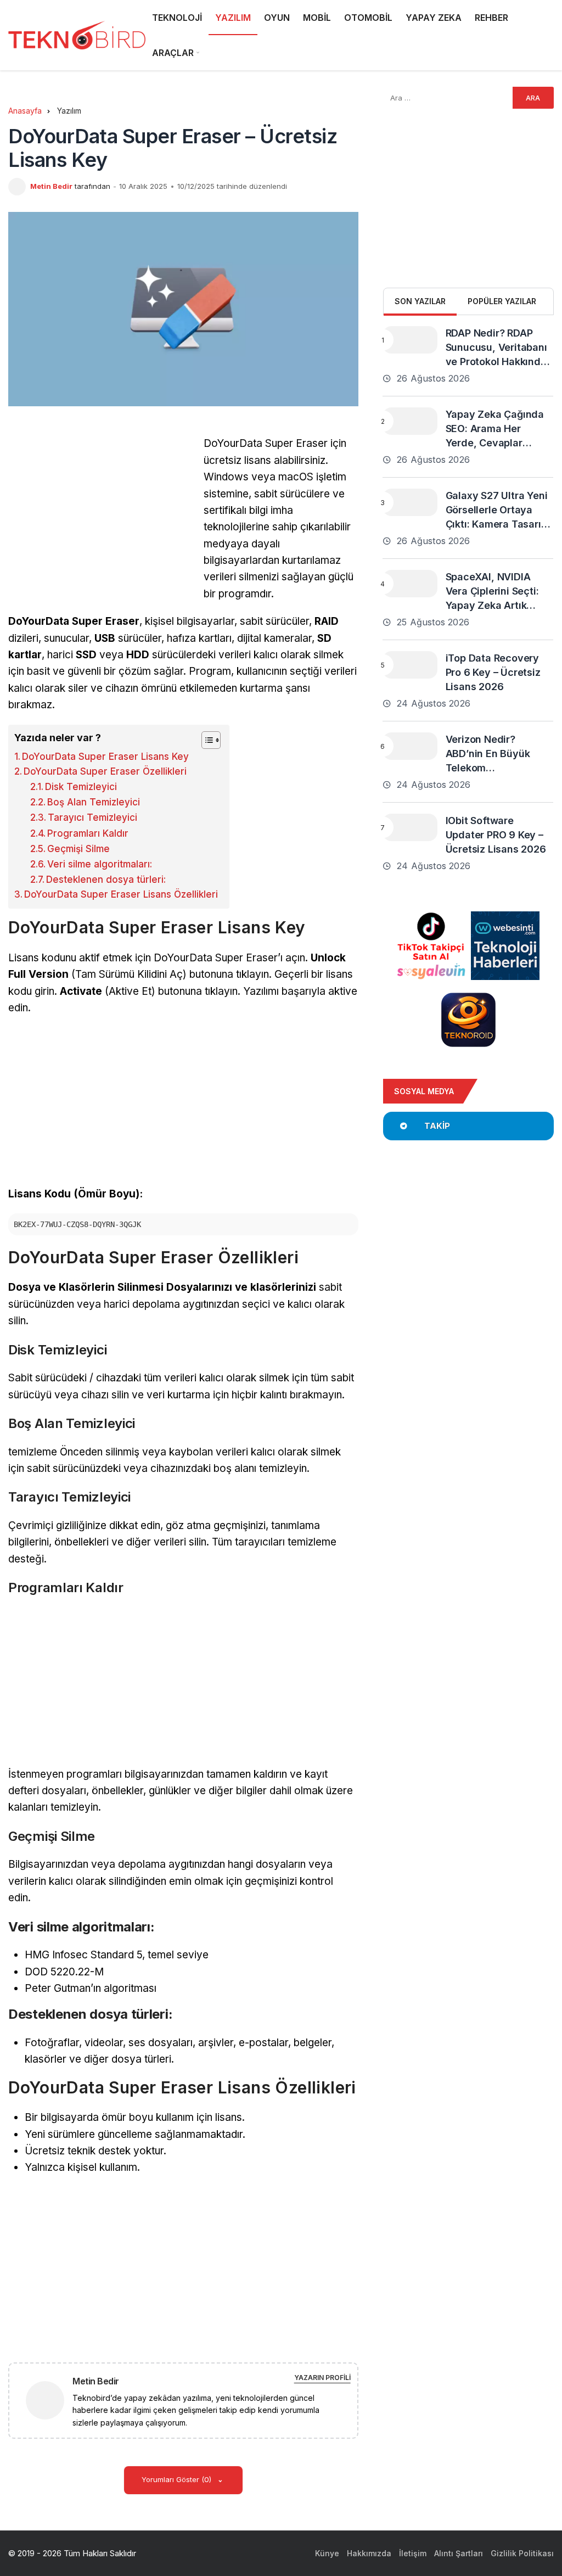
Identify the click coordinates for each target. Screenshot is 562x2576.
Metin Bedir (51, 186)
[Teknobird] (77, 35)
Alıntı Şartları (459, 2553)
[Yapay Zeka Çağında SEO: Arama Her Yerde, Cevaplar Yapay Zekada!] (410, 421)
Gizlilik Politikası (522, 2553)
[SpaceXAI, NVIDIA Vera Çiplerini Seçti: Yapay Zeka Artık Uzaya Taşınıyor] (410, 584)
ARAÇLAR (173, 53)
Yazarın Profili (322, 2378)
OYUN (277, 18)
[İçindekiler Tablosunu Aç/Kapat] (206, 740)
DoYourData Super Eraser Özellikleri (105, 771)
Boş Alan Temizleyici (94, 802)
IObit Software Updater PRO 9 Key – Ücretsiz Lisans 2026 (496, 835)
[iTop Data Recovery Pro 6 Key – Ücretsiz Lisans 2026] (410, 665)
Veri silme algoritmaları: (100, 864)
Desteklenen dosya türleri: (106, 880)
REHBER (491, 18)
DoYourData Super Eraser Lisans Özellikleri (121, 894)
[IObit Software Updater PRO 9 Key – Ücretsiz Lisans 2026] (410, 827)
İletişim (413, 2553)
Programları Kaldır (88, 833)
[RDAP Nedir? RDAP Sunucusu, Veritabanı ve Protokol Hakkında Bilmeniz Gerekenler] (410, 340)
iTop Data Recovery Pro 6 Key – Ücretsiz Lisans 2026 (493, 672)
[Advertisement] (100, 512)
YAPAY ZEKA (434, 18)
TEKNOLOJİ (177, 18)
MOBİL (317, 18)
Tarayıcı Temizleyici (92, 817)
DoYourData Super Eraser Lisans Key (105, 757)
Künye (327, 2553)
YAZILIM (233, 18)
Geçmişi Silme (78, 849)
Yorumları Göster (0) (178, 2479)
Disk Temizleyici (81, 787)
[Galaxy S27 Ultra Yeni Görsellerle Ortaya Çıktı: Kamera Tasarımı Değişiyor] (410, 502)
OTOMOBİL (368, 18)
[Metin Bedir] (49, 2399)
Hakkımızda (369, 2553)
